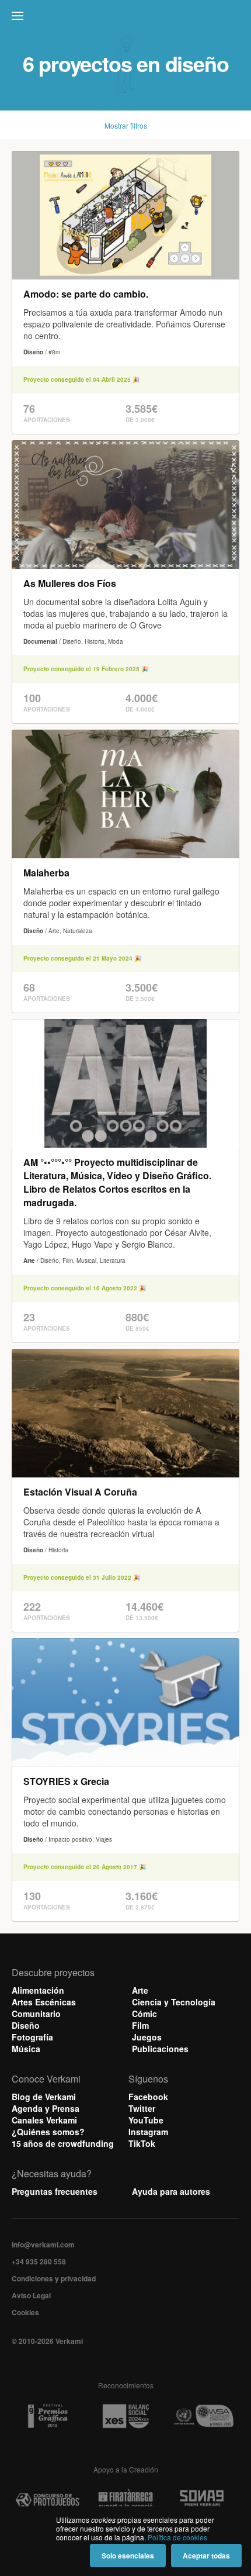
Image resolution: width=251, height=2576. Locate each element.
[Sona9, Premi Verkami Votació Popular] (203, 2500)
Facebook (148, 2097)
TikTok (142, 2143)
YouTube (146, 2120)
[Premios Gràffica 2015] (48, 2416)
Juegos (147, 2037)
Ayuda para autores (171, 2191)
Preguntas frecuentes (55, 2191)
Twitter (142, 2108)
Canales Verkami (44, 2120)
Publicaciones (160, 2049)
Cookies (25, 2312)
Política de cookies (177, 2537)
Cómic (144, 2014)
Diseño (26, 2025)
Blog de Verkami (44, 2097)
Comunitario (36, 2014)
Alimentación (38, 1990)
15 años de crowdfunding (63, 2143)
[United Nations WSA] (203, 2416)
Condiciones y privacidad (54, 2278)
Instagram (148, 2132)
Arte (140, 1990)
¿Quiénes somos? (48, 2132)
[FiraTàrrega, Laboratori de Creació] (125, 2500)
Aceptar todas (206, 2556)
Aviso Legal (31, 2295)
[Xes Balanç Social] (125, 2416)
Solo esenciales (128, 2556)
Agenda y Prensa (46, 2108)
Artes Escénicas (44, 2002)
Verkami (127, 19)
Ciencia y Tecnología (174, 2002)
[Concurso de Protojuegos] (48, 2500)
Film (140, 2025)
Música (26, 2049)
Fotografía (32, 2037)
